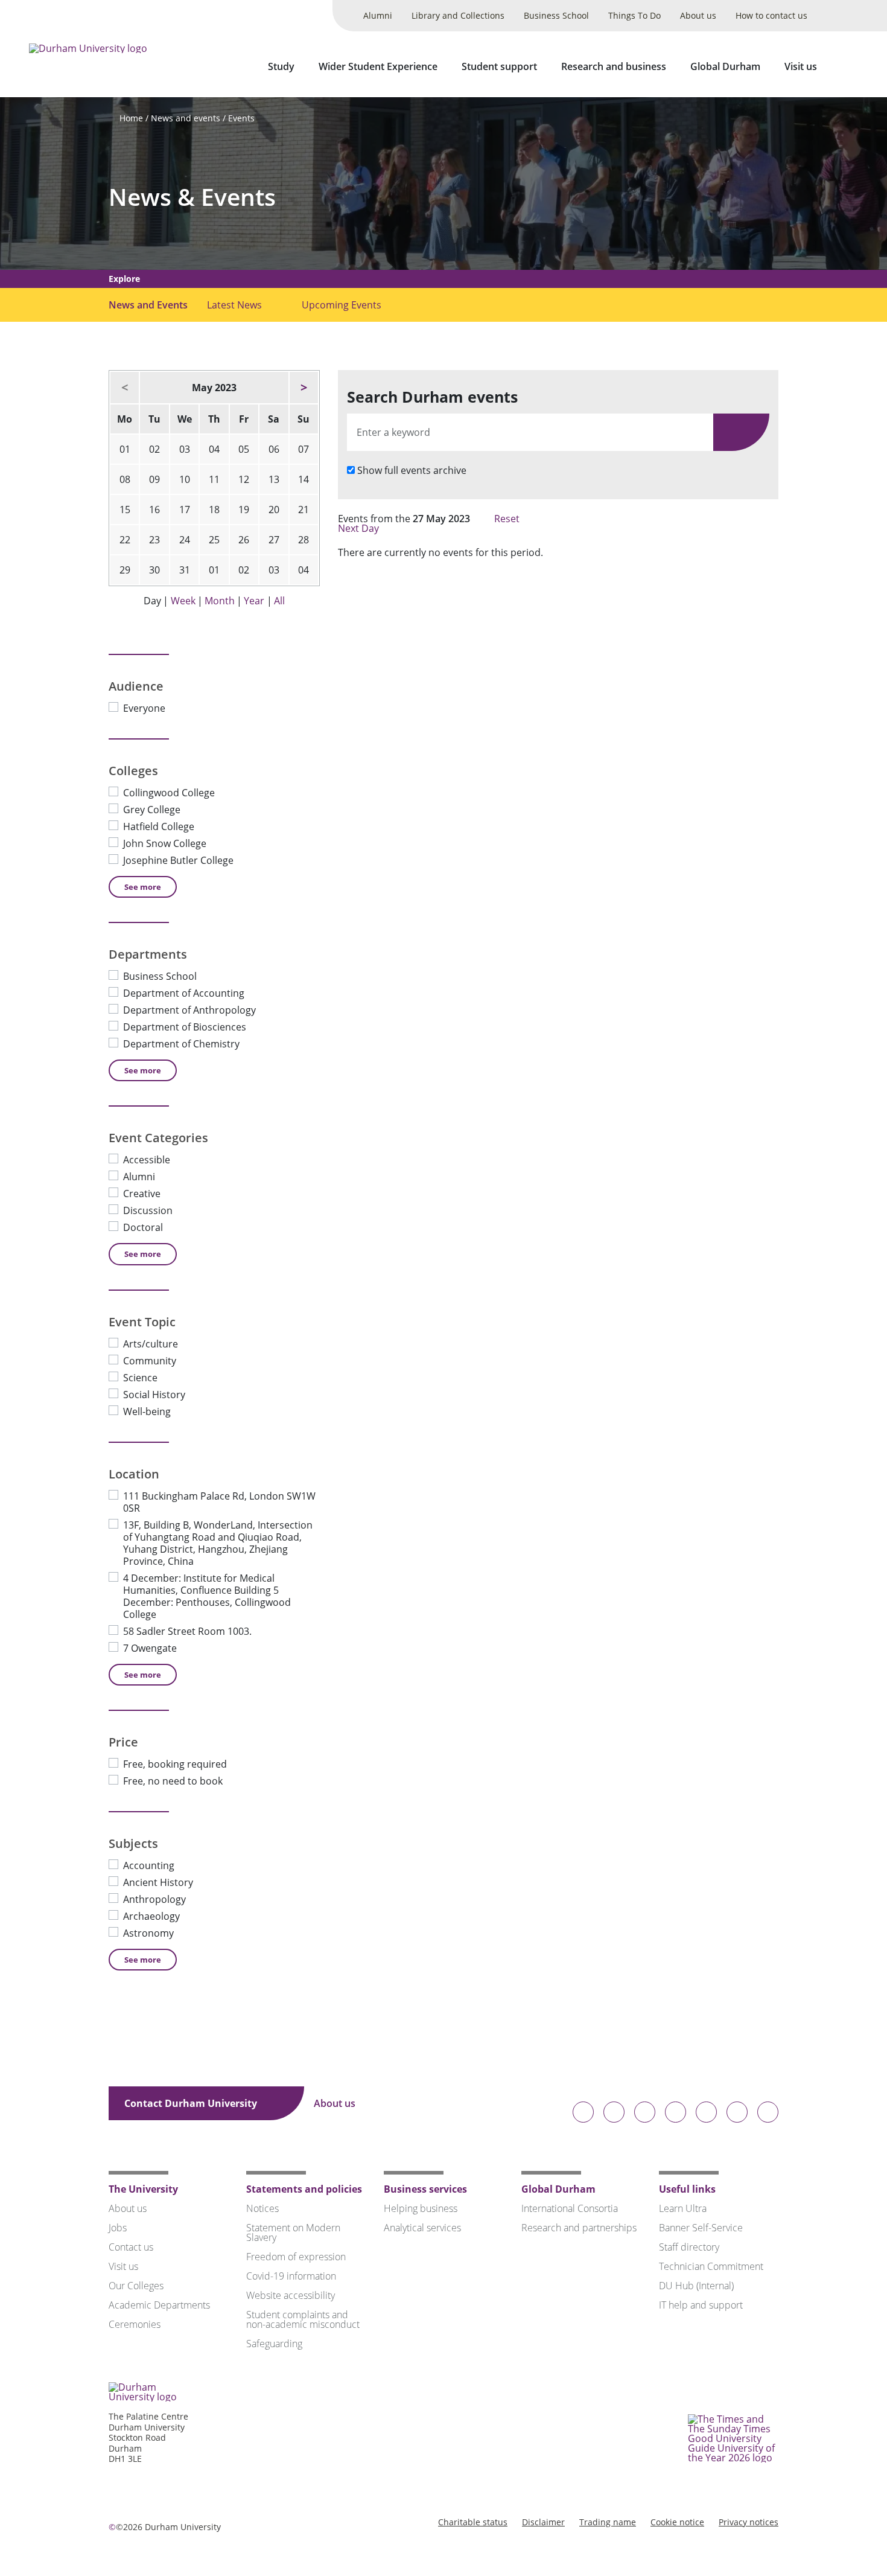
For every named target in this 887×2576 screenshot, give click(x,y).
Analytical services (422, 2228)
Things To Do (634, 15)
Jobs (118, 2228)
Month (220, 601)
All (279, 601)
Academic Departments (159, 2305)
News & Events (192, 197)
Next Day (360, 528)
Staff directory (689, 2247)
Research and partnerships (579, 2228)
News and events (186, 118)
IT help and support (701, 2305)
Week (183, 601)
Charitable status (473, 2522)
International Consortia (570, 2208)
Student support (499, 66)
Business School (556, 15)
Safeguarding (274, 2344)
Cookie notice (677, 2522)
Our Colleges (136, 2286)
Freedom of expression (296, 2257)
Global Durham (725, 66)
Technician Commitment (711, 2266)
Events (241, 118)
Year (254, 601)
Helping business (421, 2208)
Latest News (234, 305)
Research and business (614, 66)
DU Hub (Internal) (696, 2286)
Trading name (608, 2522)
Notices (262, 2208)
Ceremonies (135, 2324)
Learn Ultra (683, 2208)
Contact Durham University (192, 2103)
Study (281, 66)
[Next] (304, 388)
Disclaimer (543, 2522)
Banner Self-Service (701, 2228)
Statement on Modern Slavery (293, 2232)
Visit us (801, 66)
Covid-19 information (291, 2276)
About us (698, 15)
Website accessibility (291, 2295)
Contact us (131, 2247)
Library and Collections (458, 15)
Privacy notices (749, 2522)
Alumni (378, 15)
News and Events (148, 305)
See (143, 887)
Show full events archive (412, 470)
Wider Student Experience (378, 66)
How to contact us (771, 15)
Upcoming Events (342, 305)
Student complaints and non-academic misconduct (303, 2319)
